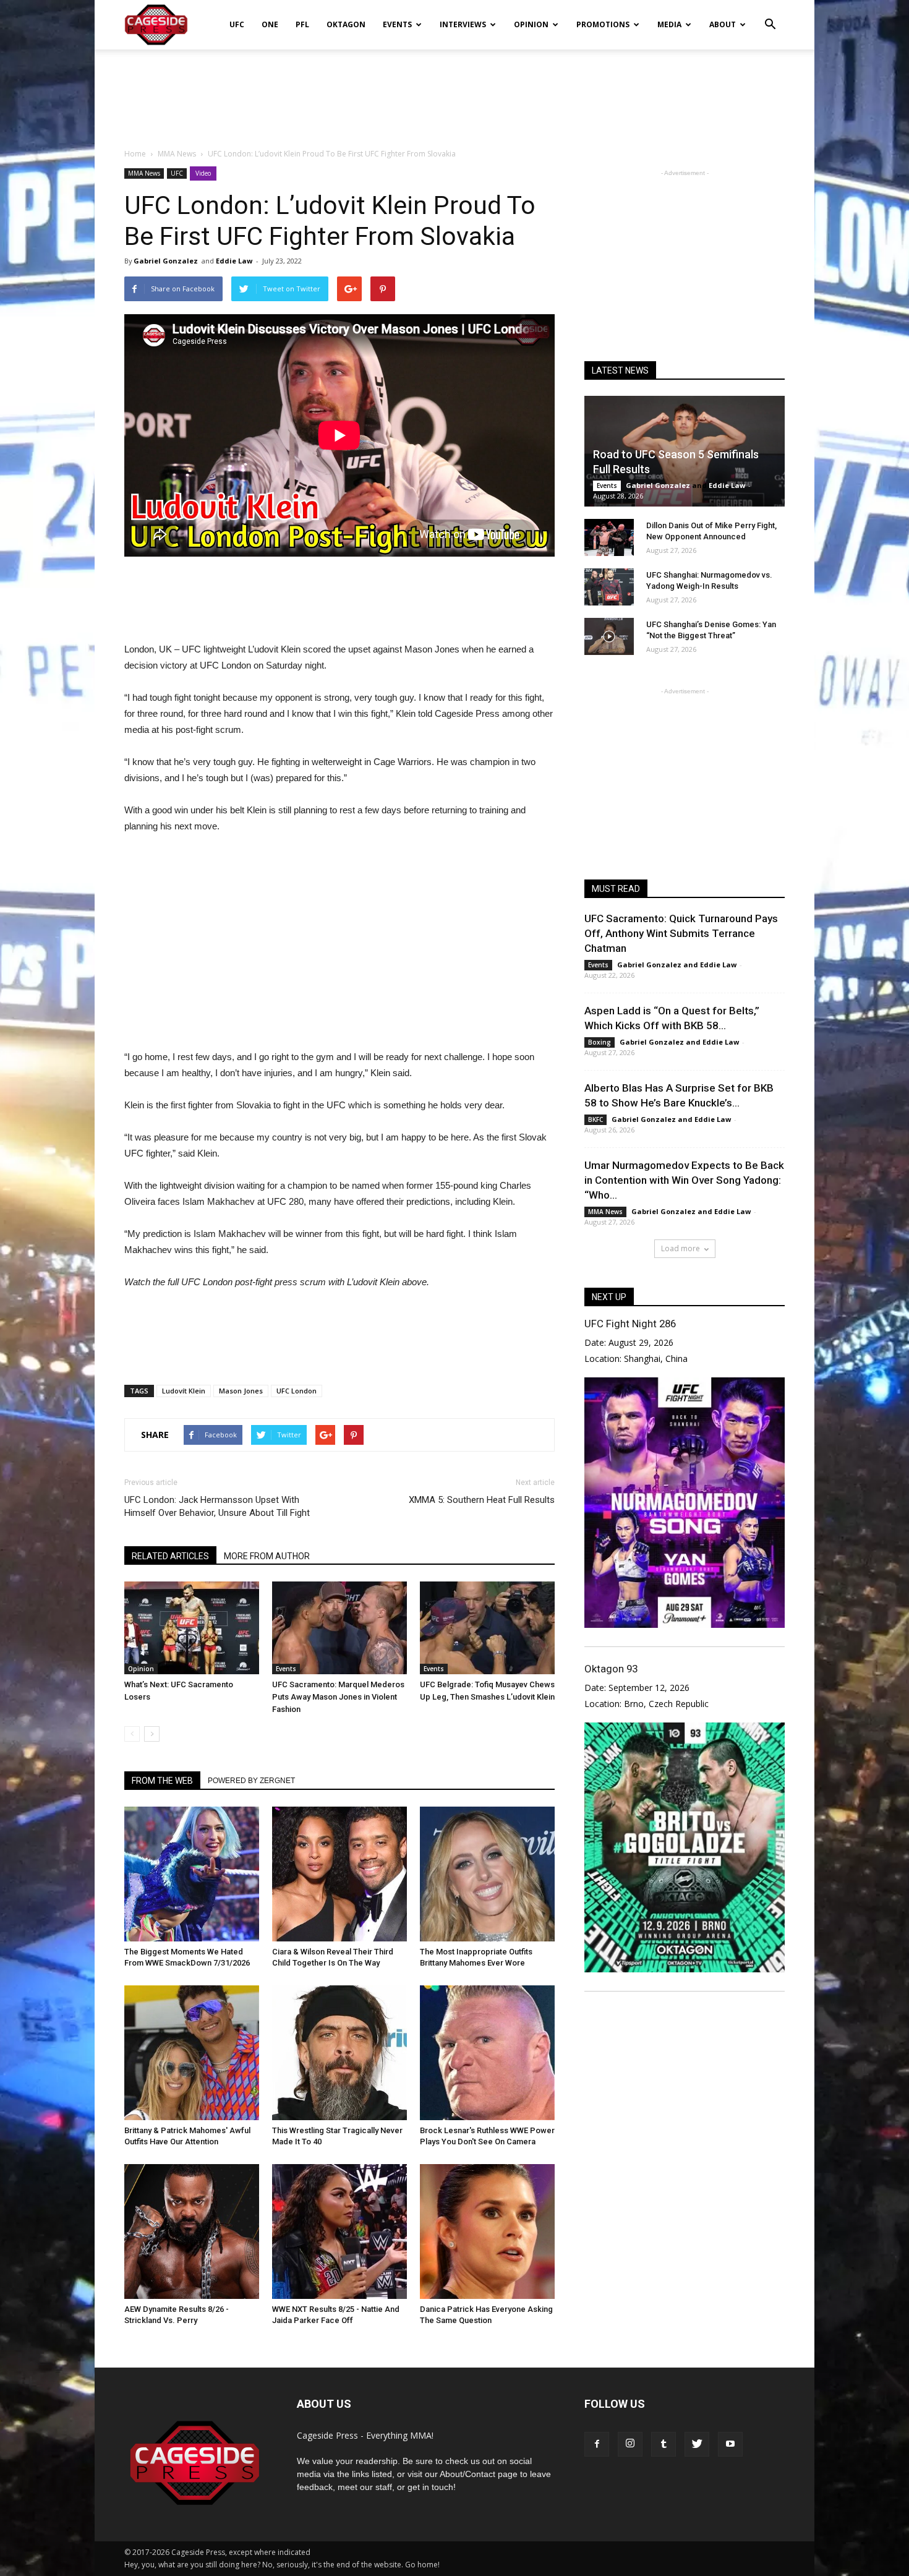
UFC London (297, 1391)
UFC (237, 24)
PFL (302, 24)
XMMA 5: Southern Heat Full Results (482, 1500)
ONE (270, 24)
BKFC (595, 1119)
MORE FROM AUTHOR (267, 1556)
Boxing (600, 1042)
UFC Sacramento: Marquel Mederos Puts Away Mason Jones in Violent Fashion (338, 1697)
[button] (770, 16)
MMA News (144, 173)
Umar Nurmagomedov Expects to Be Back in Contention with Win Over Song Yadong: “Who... (684, 1180)
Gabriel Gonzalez (166, 261)
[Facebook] (597, 2444)
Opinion (531, 24)
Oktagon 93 (611, 1669)
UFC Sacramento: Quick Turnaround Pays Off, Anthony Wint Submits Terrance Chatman (681, 933)
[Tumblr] (664, 2444)
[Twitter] (697, 2444)
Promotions (603, 24)
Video (203, 173)
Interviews (463, 24)
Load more (681, 1248)
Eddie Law (234, 261)
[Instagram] (630, 2444)
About (723, 24)
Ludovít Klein (184, 1391)
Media (669, 24)
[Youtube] (730, 2444)
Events (397, 24)
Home (135, 154)
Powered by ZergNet (251, 1781)
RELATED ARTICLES (170, 1556)
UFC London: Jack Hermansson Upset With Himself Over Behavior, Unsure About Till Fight (217, 1506)
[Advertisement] (454, 92)
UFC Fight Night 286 (630, 1324)
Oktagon (346, 24)
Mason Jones (241, 1391)
